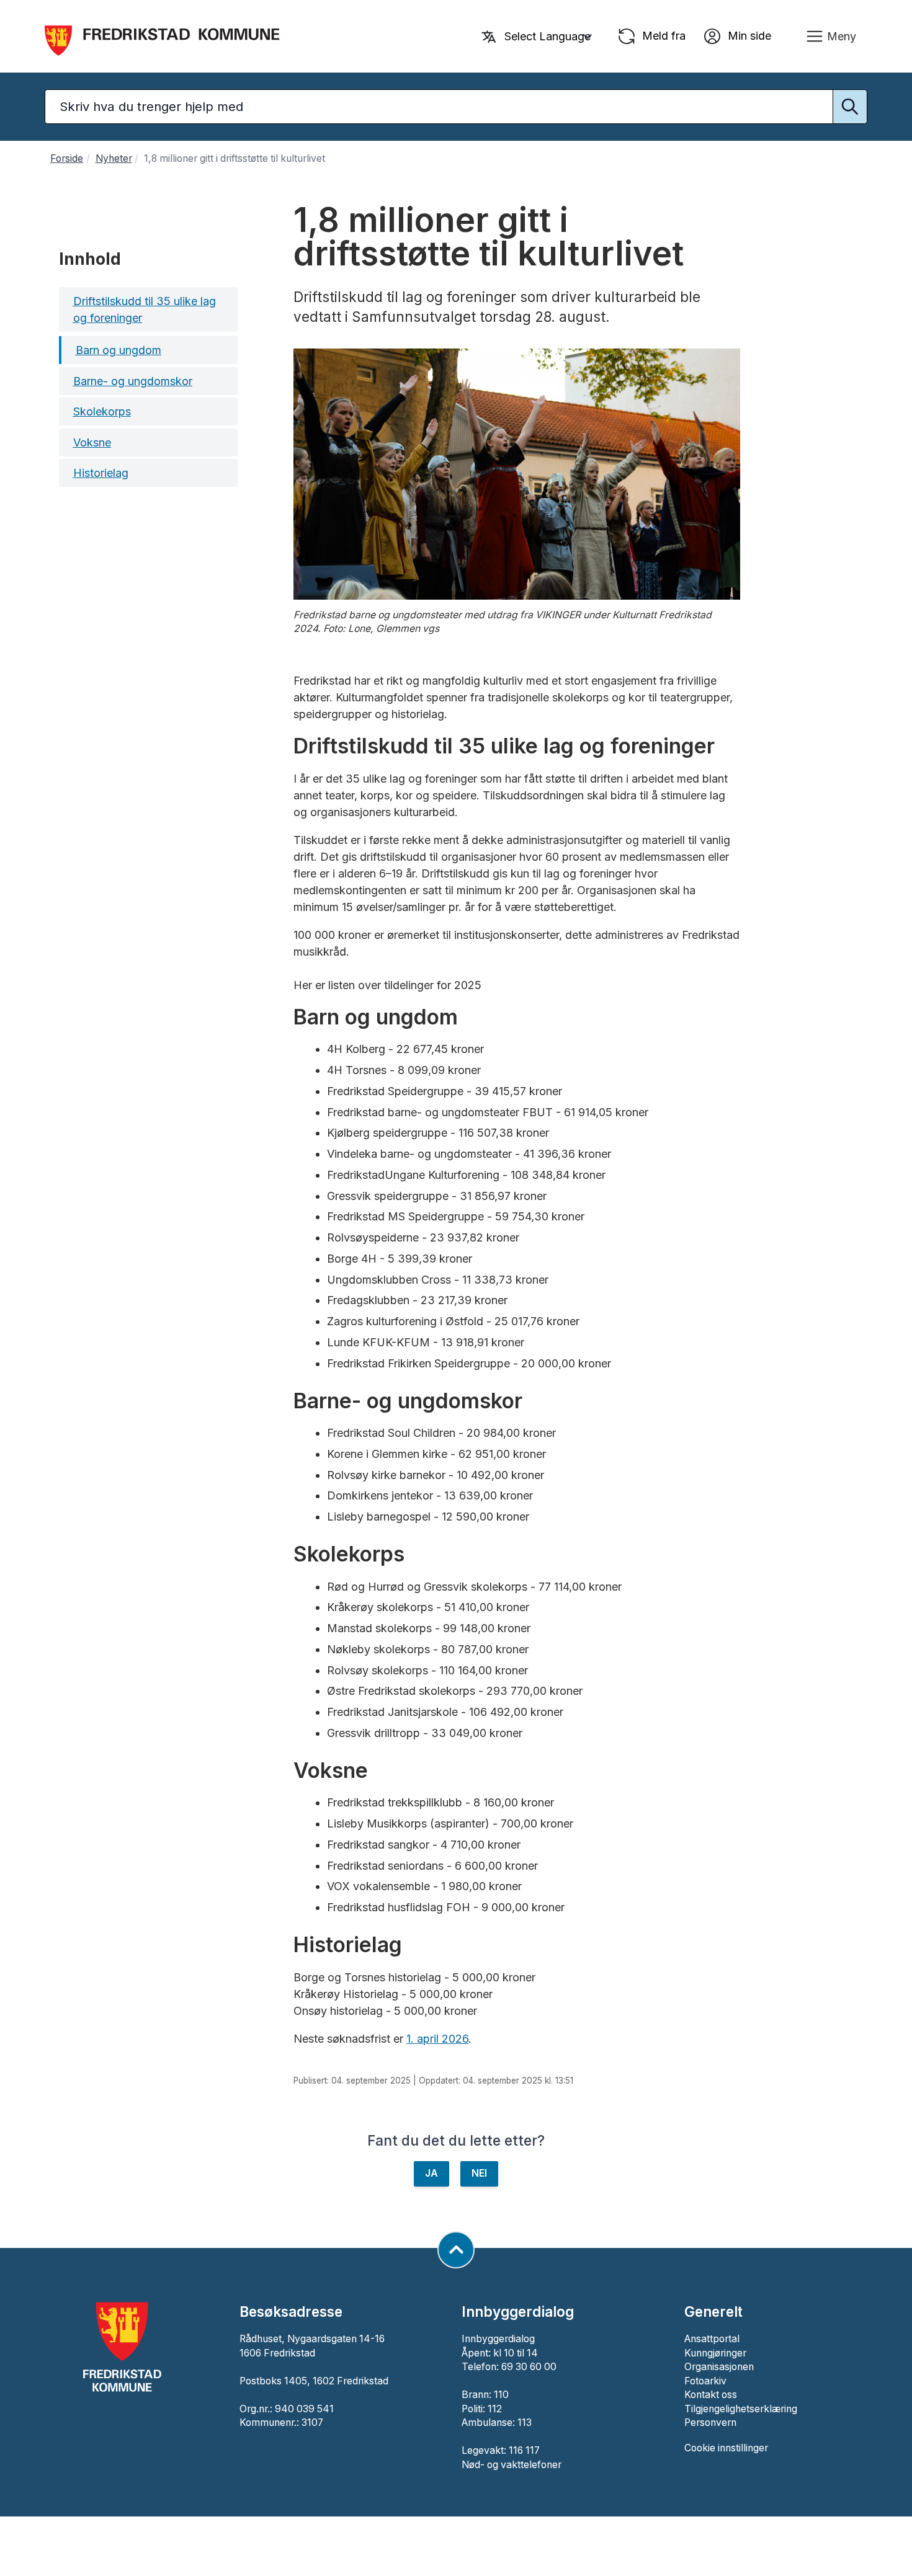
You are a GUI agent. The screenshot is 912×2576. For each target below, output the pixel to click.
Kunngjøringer (715, 2353)
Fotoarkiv (705, 2381)
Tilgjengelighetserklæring (741, 2409)
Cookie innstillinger (726, 2448)
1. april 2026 (437, 2039)
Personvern (710, 2423)
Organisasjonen (719, 2367)
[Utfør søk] (850, 107)
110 (501, 2395)
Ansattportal (712, 2339)
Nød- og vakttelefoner (512, 2465)
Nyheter (114, 158)
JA (431, 2173)
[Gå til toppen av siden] (456, 2250)
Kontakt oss (711, 2395)
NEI (479, 2173)
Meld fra (662, 35)
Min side (748, 35)
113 (525, 2423)
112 (495, 2409)
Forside (67, 158)
